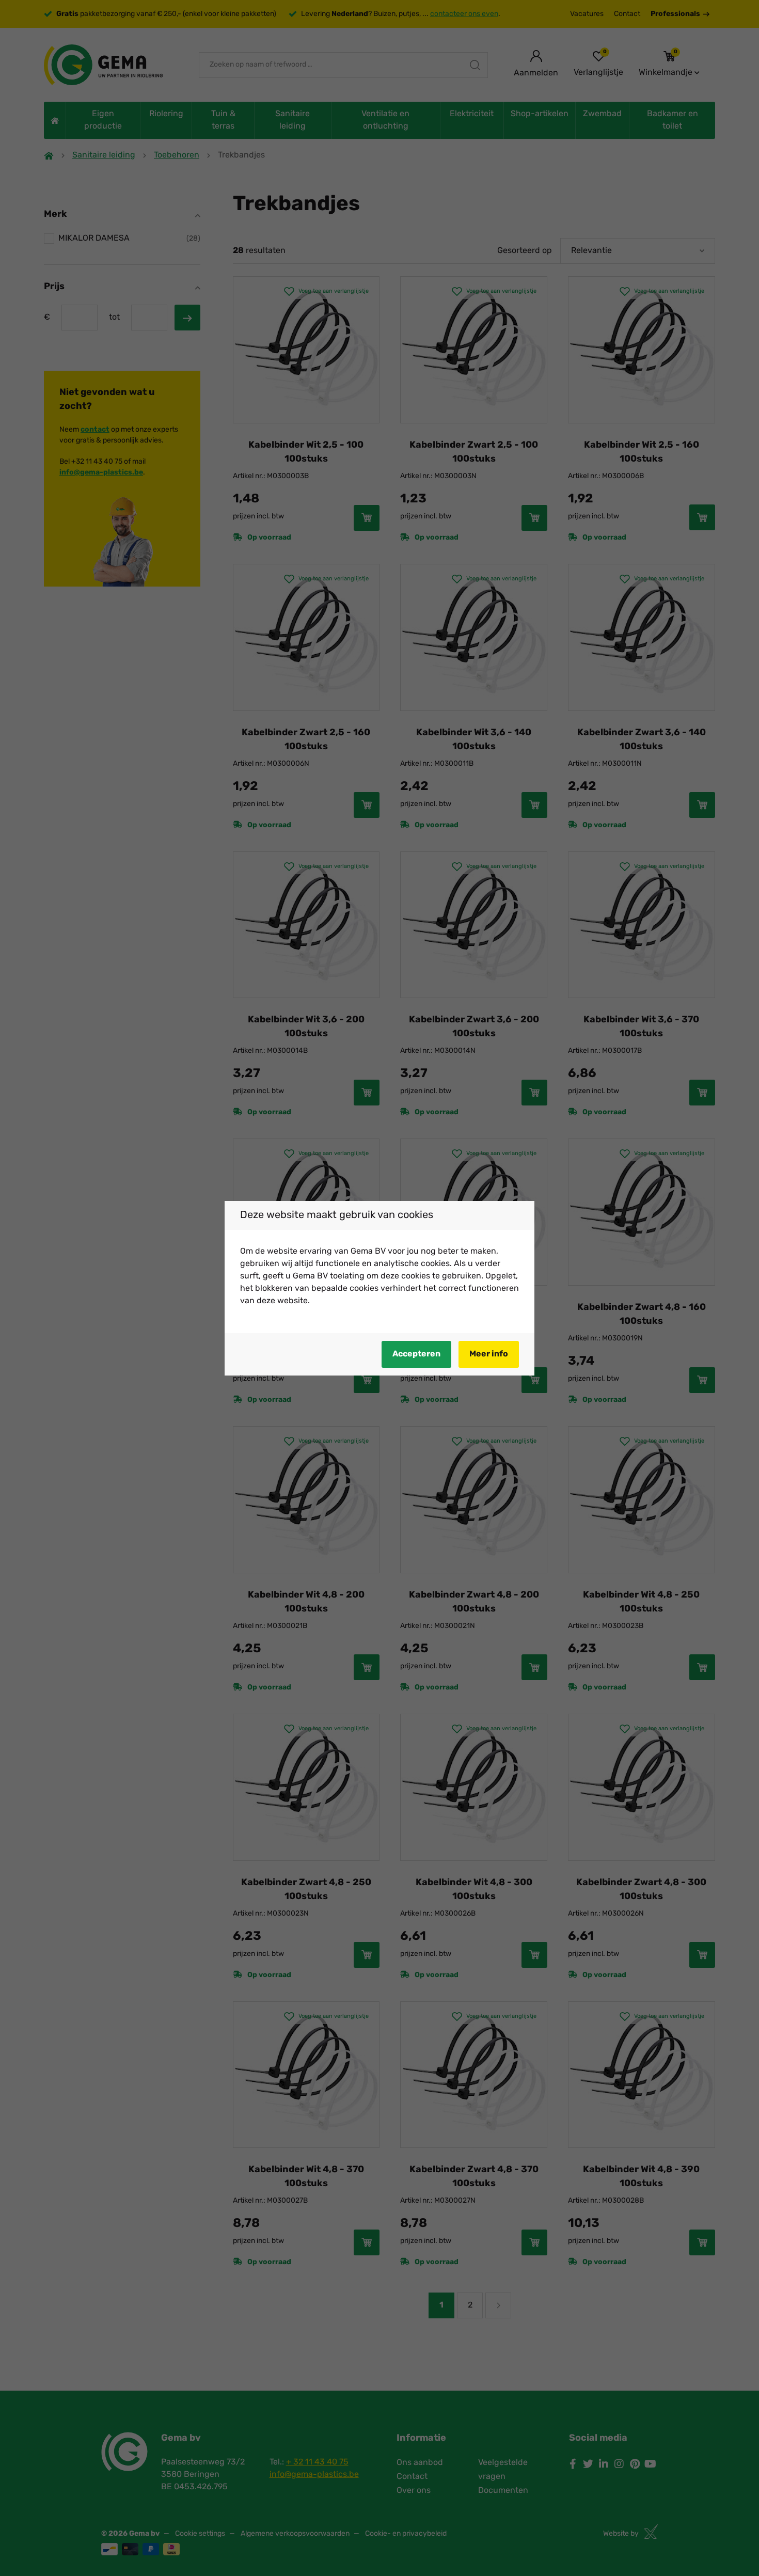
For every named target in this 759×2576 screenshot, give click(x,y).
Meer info (489, 1354)
